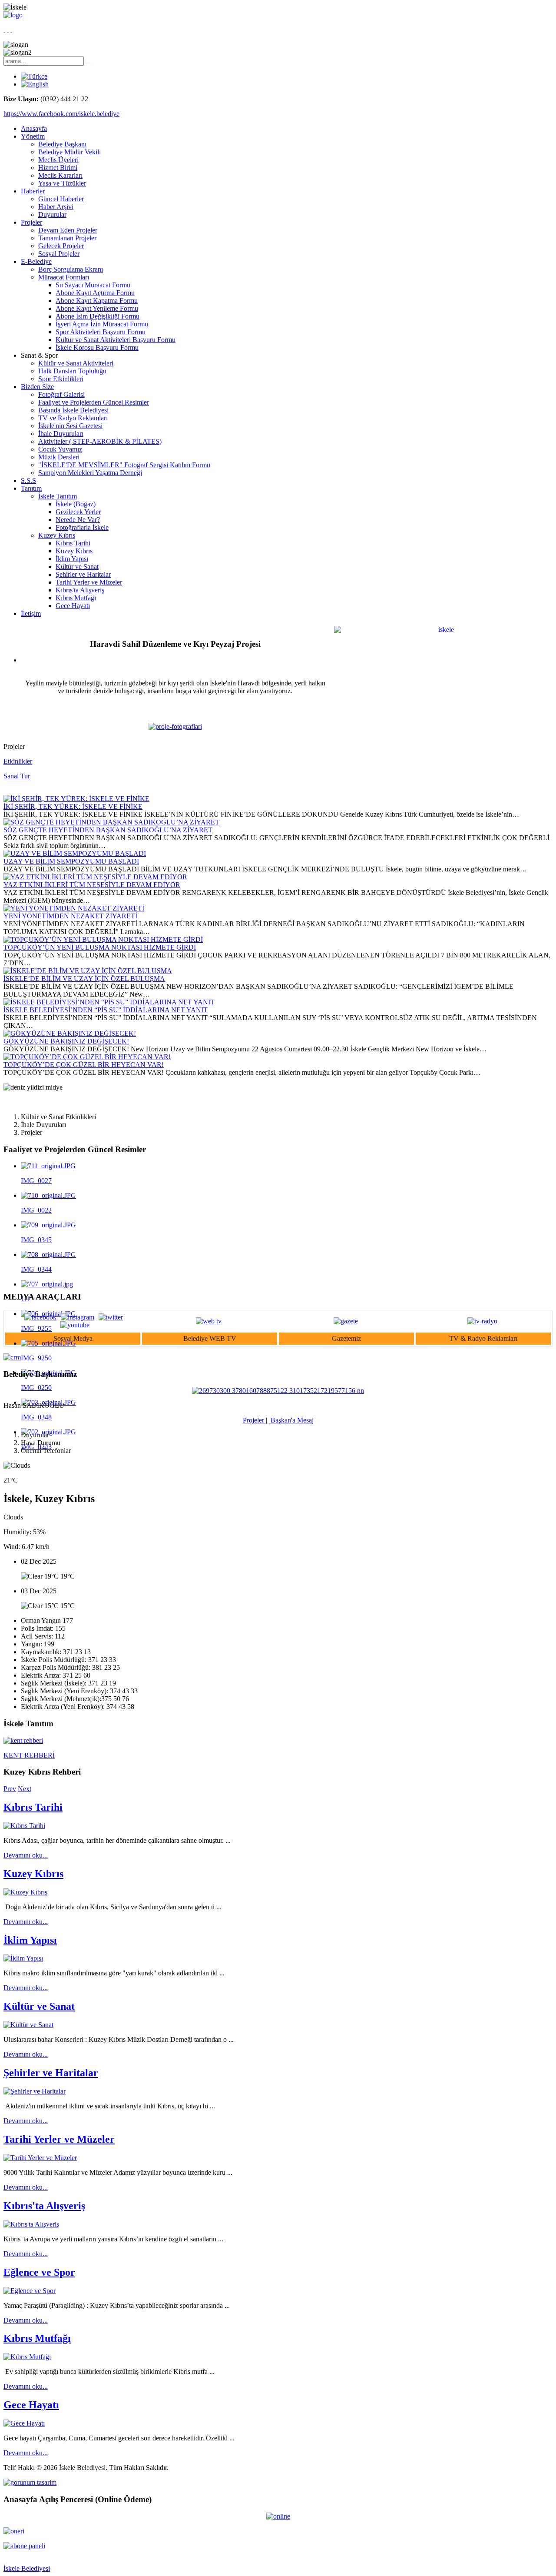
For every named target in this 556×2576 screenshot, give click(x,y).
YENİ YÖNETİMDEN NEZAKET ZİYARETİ (70, 916)
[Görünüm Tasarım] (30, 2482)
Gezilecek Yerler (78, 512)
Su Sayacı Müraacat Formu (93, 285)
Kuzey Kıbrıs (57, 535)
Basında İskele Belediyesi (73, 410)
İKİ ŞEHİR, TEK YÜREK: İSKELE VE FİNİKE (73, 806)
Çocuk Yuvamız (60, 449)
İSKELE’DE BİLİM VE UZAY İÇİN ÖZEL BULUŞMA (84, 979)
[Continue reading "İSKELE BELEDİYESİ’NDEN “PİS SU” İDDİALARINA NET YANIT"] (109, 1002)
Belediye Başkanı (62, 144)
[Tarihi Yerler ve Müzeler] (40, 2158)
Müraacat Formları (64, 277)
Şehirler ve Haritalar (83, 574)
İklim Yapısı (72, 559)
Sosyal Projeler (59, 254)
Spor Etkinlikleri (61, 379)
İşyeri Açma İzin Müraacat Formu (102, 324)
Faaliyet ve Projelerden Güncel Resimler (94, 402)
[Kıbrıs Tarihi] (24, 1826)
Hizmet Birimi (58, 168)
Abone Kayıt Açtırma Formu (95, 293)
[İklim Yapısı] (23, 1958)
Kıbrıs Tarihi (73, 543)
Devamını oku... (26, 1855)
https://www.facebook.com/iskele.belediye (61, 114)
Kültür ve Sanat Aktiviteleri (76, 363)
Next (25, 1789)
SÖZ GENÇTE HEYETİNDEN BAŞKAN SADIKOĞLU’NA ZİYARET (108, 830)
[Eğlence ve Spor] (30, 2291)
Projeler (31, 222)
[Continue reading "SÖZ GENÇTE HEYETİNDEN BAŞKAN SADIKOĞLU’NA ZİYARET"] (111, 822)
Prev (10, 1789)
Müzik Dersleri (59, 457)
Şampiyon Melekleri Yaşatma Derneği (90, 473)
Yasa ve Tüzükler (62, 183)
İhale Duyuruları (61, 434)
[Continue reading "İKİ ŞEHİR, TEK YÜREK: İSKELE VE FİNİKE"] (76, 799)
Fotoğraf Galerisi (61, 394)
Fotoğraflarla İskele (82, 527)
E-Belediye (36, 261)
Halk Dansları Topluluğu (72, 371)
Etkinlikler (18, 761)
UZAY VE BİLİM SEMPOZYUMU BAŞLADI (71, 861)
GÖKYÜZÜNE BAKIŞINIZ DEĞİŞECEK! (66, 1041)
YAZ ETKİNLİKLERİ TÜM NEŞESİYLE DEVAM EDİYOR (92, 885)
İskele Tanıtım (58, 496)
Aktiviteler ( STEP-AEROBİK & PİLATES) (100, 441)
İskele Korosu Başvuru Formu (97, 347)
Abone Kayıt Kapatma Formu (97, 301)
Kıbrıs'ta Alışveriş (80, 590)
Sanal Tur (17, 776)
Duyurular (52, 214)
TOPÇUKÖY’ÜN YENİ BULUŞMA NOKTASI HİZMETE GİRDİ (100, 947)
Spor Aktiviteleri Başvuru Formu (101, 332)
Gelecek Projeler (61, 246)
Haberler (33, 191)
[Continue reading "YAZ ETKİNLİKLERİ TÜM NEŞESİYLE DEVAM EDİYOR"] (95, 877)
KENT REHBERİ (29, 1755)
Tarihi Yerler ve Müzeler (89, 582)
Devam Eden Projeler (68, 230)
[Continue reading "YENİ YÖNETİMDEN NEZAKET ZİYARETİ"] (74, 908)
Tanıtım (31, 488)
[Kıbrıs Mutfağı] (27, 2357)
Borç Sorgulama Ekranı (71, 269)
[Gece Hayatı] (24, 2423)
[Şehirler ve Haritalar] (35, 2091)
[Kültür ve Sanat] (28, 2025)
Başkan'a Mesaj (291, 1420)
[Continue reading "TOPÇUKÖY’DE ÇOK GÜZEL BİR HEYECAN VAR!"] (87, 1057)
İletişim (31, 613)
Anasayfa (34, 128)
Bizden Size (37, 387)
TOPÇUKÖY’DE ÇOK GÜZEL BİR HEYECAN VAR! (84, 1065)
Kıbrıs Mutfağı (76, 598)
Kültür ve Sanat (77, 567)
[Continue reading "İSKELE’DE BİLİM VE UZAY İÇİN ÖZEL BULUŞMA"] (88, 971)
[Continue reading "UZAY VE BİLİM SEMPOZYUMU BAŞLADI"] (75, 853)
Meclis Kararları (60, 175)
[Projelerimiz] (175, 726)
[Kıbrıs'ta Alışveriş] (31, 2224)
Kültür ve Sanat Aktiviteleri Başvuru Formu (116, 340)
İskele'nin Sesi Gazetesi (70, 426)
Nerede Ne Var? (78, 520)
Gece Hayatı (73, 606)
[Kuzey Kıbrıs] (25, 1892)
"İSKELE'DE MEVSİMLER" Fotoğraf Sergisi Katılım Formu (124, 465)
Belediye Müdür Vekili (69, 152)
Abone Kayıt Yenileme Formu (97, 308)
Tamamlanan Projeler (67, 238)
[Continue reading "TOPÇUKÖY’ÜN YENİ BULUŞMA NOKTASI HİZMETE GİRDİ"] (103, 939)
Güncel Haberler (61, 199)
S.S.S (28, 480)
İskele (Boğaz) (76, 504)
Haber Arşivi (56, 207)
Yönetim (33, 136)
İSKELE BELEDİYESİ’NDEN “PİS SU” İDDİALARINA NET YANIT (106, 1010)
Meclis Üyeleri (58, 160)
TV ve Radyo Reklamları (73, 418)
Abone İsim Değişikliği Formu (98, 316)
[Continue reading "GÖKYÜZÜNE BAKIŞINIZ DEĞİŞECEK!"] (70, 1033)
